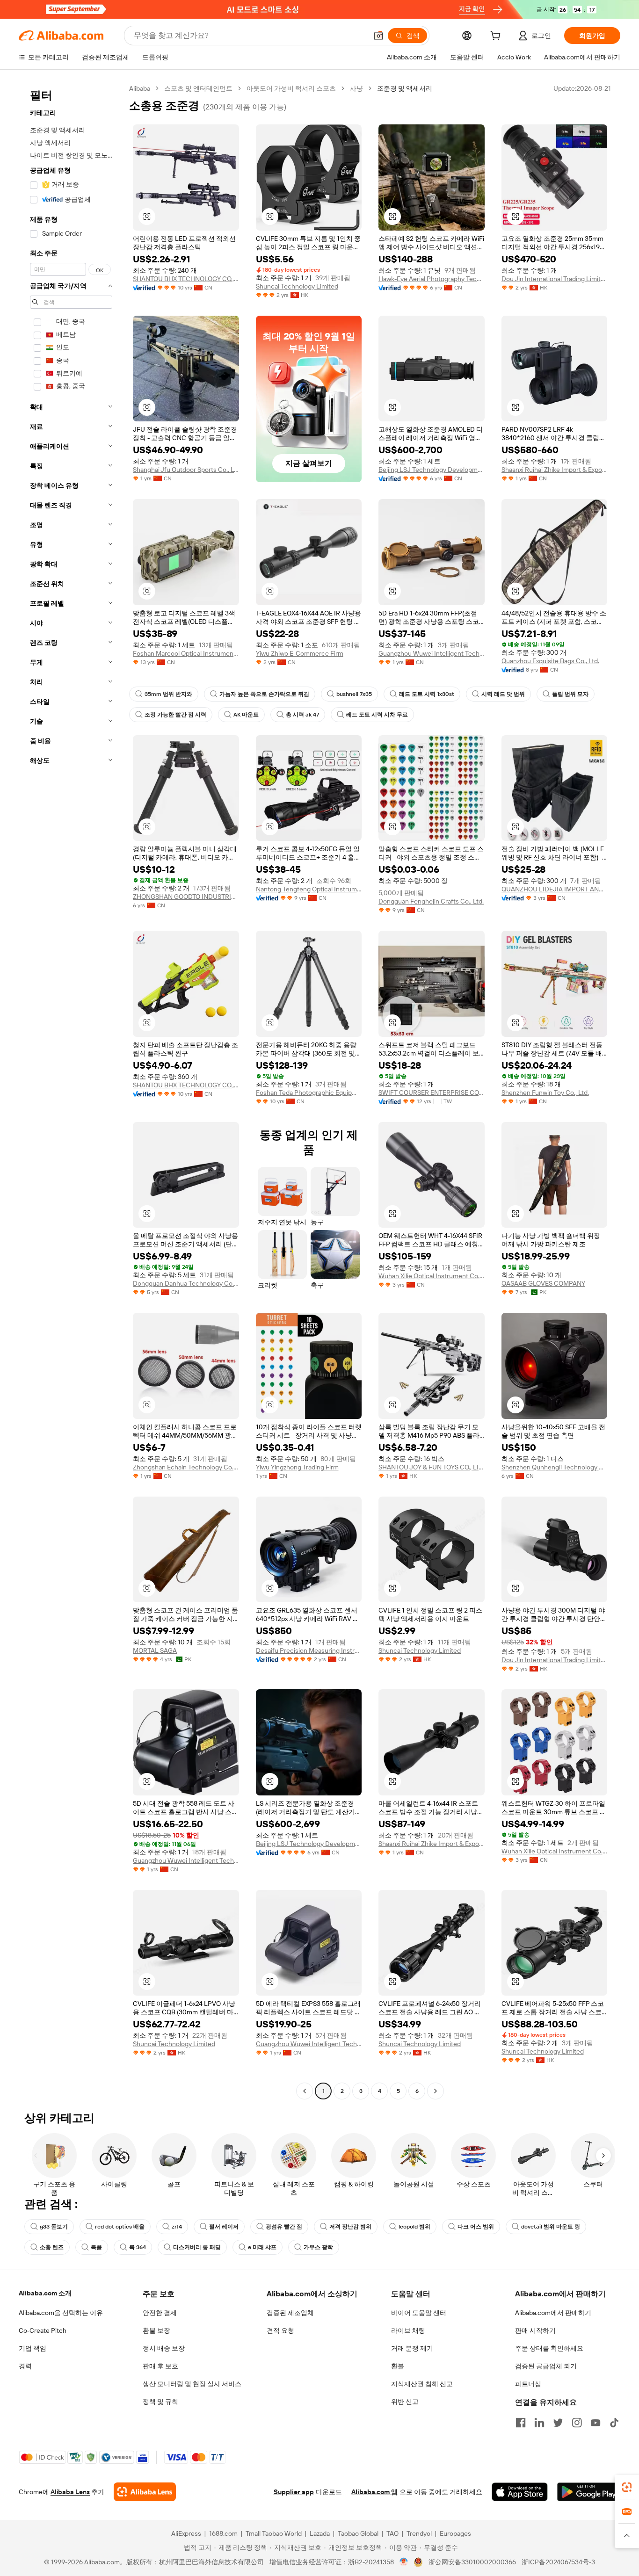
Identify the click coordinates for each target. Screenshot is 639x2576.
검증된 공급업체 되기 (546, 2366)
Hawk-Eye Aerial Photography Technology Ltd (432, 279)
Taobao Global (358, 2533)
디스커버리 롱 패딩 (197, 2247)
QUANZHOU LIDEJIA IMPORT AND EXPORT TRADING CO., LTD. (555, 889)
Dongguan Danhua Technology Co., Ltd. (186, 1283)
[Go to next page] (436, 2091)
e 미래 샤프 (262, 2247)
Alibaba (140, 88)
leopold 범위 (414, 2227)
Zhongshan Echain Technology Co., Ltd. (186, 1467)
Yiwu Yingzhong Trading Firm (297, 1467)
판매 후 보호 (160, 2366)
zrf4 (177, 2227)
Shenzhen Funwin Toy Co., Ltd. (545, 1093)
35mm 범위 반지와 (168, 694)
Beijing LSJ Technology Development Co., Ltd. (432, 470)
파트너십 (528, 2384)
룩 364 (138, 2247)
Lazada (320, 2533)
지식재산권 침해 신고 (422, 2384)
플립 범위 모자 (570, 694)
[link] (627, 2487)
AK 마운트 (246, 715)
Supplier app (294, 2492)
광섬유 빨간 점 (284, 2227)
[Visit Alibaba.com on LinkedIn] (539, 2423)
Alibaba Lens (70, 2492)
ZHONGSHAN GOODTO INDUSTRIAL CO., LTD (186, 897)
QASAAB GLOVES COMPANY (543, 1283)
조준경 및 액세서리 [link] (405, 88)
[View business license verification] (404, 2562)
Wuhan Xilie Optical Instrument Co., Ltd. (432, 1276)
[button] (378, 36)
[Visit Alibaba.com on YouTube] (595, 2423)
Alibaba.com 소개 (45, 2293)
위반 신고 (405, 2402)
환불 (398, 2366)
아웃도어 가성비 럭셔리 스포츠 (291, 88)
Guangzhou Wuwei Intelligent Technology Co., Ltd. (432, 653)
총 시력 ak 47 (302, 715)
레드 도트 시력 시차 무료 (377, 715)
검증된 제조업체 (290, 2313)
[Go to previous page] (305, 2091)
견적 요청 (280, 2330)
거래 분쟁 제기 (412, 2348)
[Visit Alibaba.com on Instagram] (577, 2423)
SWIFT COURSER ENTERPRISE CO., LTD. (432, 1093)
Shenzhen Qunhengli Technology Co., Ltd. (555, 1467)
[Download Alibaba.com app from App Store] (520, 2492)
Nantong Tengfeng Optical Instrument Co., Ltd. (309, 889)
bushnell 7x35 (354, 694)
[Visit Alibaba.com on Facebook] (521, 2423)
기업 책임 (33, 2348)
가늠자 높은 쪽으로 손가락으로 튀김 (264, 694)
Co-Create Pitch (43, 2330)
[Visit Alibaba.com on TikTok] (614, 2423)
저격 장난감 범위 (350, 2227)
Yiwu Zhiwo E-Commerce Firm (300, 653)
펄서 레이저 (224, 2227)
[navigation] (71, 1091)
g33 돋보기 (54, 2227)
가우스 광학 (318, 2247)
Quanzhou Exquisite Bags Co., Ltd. (550, 661)
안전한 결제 (160, 2313)
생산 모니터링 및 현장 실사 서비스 (192, 2384)
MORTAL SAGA (155, 1650)
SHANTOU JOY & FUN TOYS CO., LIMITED (432, 1467)
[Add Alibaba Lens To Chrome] (145, 2492)
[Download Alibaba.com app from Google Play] (589, 2492)
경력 (25, 2366)
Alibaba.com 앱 (374, 2492)
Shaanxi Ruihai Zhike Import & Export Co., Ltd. (555, 470)
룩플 (96, 2247)
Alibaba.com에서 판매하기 (553, 2313)
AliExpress (186, 2533)
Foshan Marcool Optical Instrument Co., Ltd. (186, 653)
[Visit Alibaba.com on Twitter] (558, 2423)
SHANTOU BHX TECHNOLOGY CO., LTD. (186, 279)
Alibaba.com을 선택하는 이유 (61, 2313)
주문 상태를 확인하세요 (549, 2348)
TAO (392, 2533)
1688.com (223, 2533)
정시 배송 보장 (164, 2348)
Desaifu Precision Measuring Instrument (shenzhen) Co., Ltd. (309, 1650)
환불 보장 (156, 2330)
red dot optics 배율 (120, 2227)
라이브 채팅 (408, 2330)
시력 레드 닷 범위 (503, 694)
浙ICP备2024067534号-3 (558, 2562)
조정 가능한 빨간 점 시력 (175, 715)
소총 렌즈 (52, 2247)
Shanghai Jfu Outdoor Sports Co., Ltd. (186, 470)
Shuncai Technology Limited (297, 286)
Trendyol (419, 2533)
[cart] (497, 37)
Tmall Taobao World (274, 2533)
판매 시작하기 (535, 2330)
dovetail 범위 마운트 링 (551, 2227)
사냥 (356, 88)
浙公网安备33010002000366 (472, 2562)
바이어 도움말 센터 (419, 2313)
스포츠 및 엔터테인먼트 (198, 88)
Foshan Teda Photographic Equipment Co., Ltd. (309, 1093)
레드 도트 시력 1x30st (427, 694)
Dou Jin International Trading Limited (555, 279)
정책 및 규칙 (160, 2402)
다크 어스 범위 (476, 2227)
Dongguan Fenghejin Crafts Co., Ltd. (431, 901)
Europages (455, 2533)
